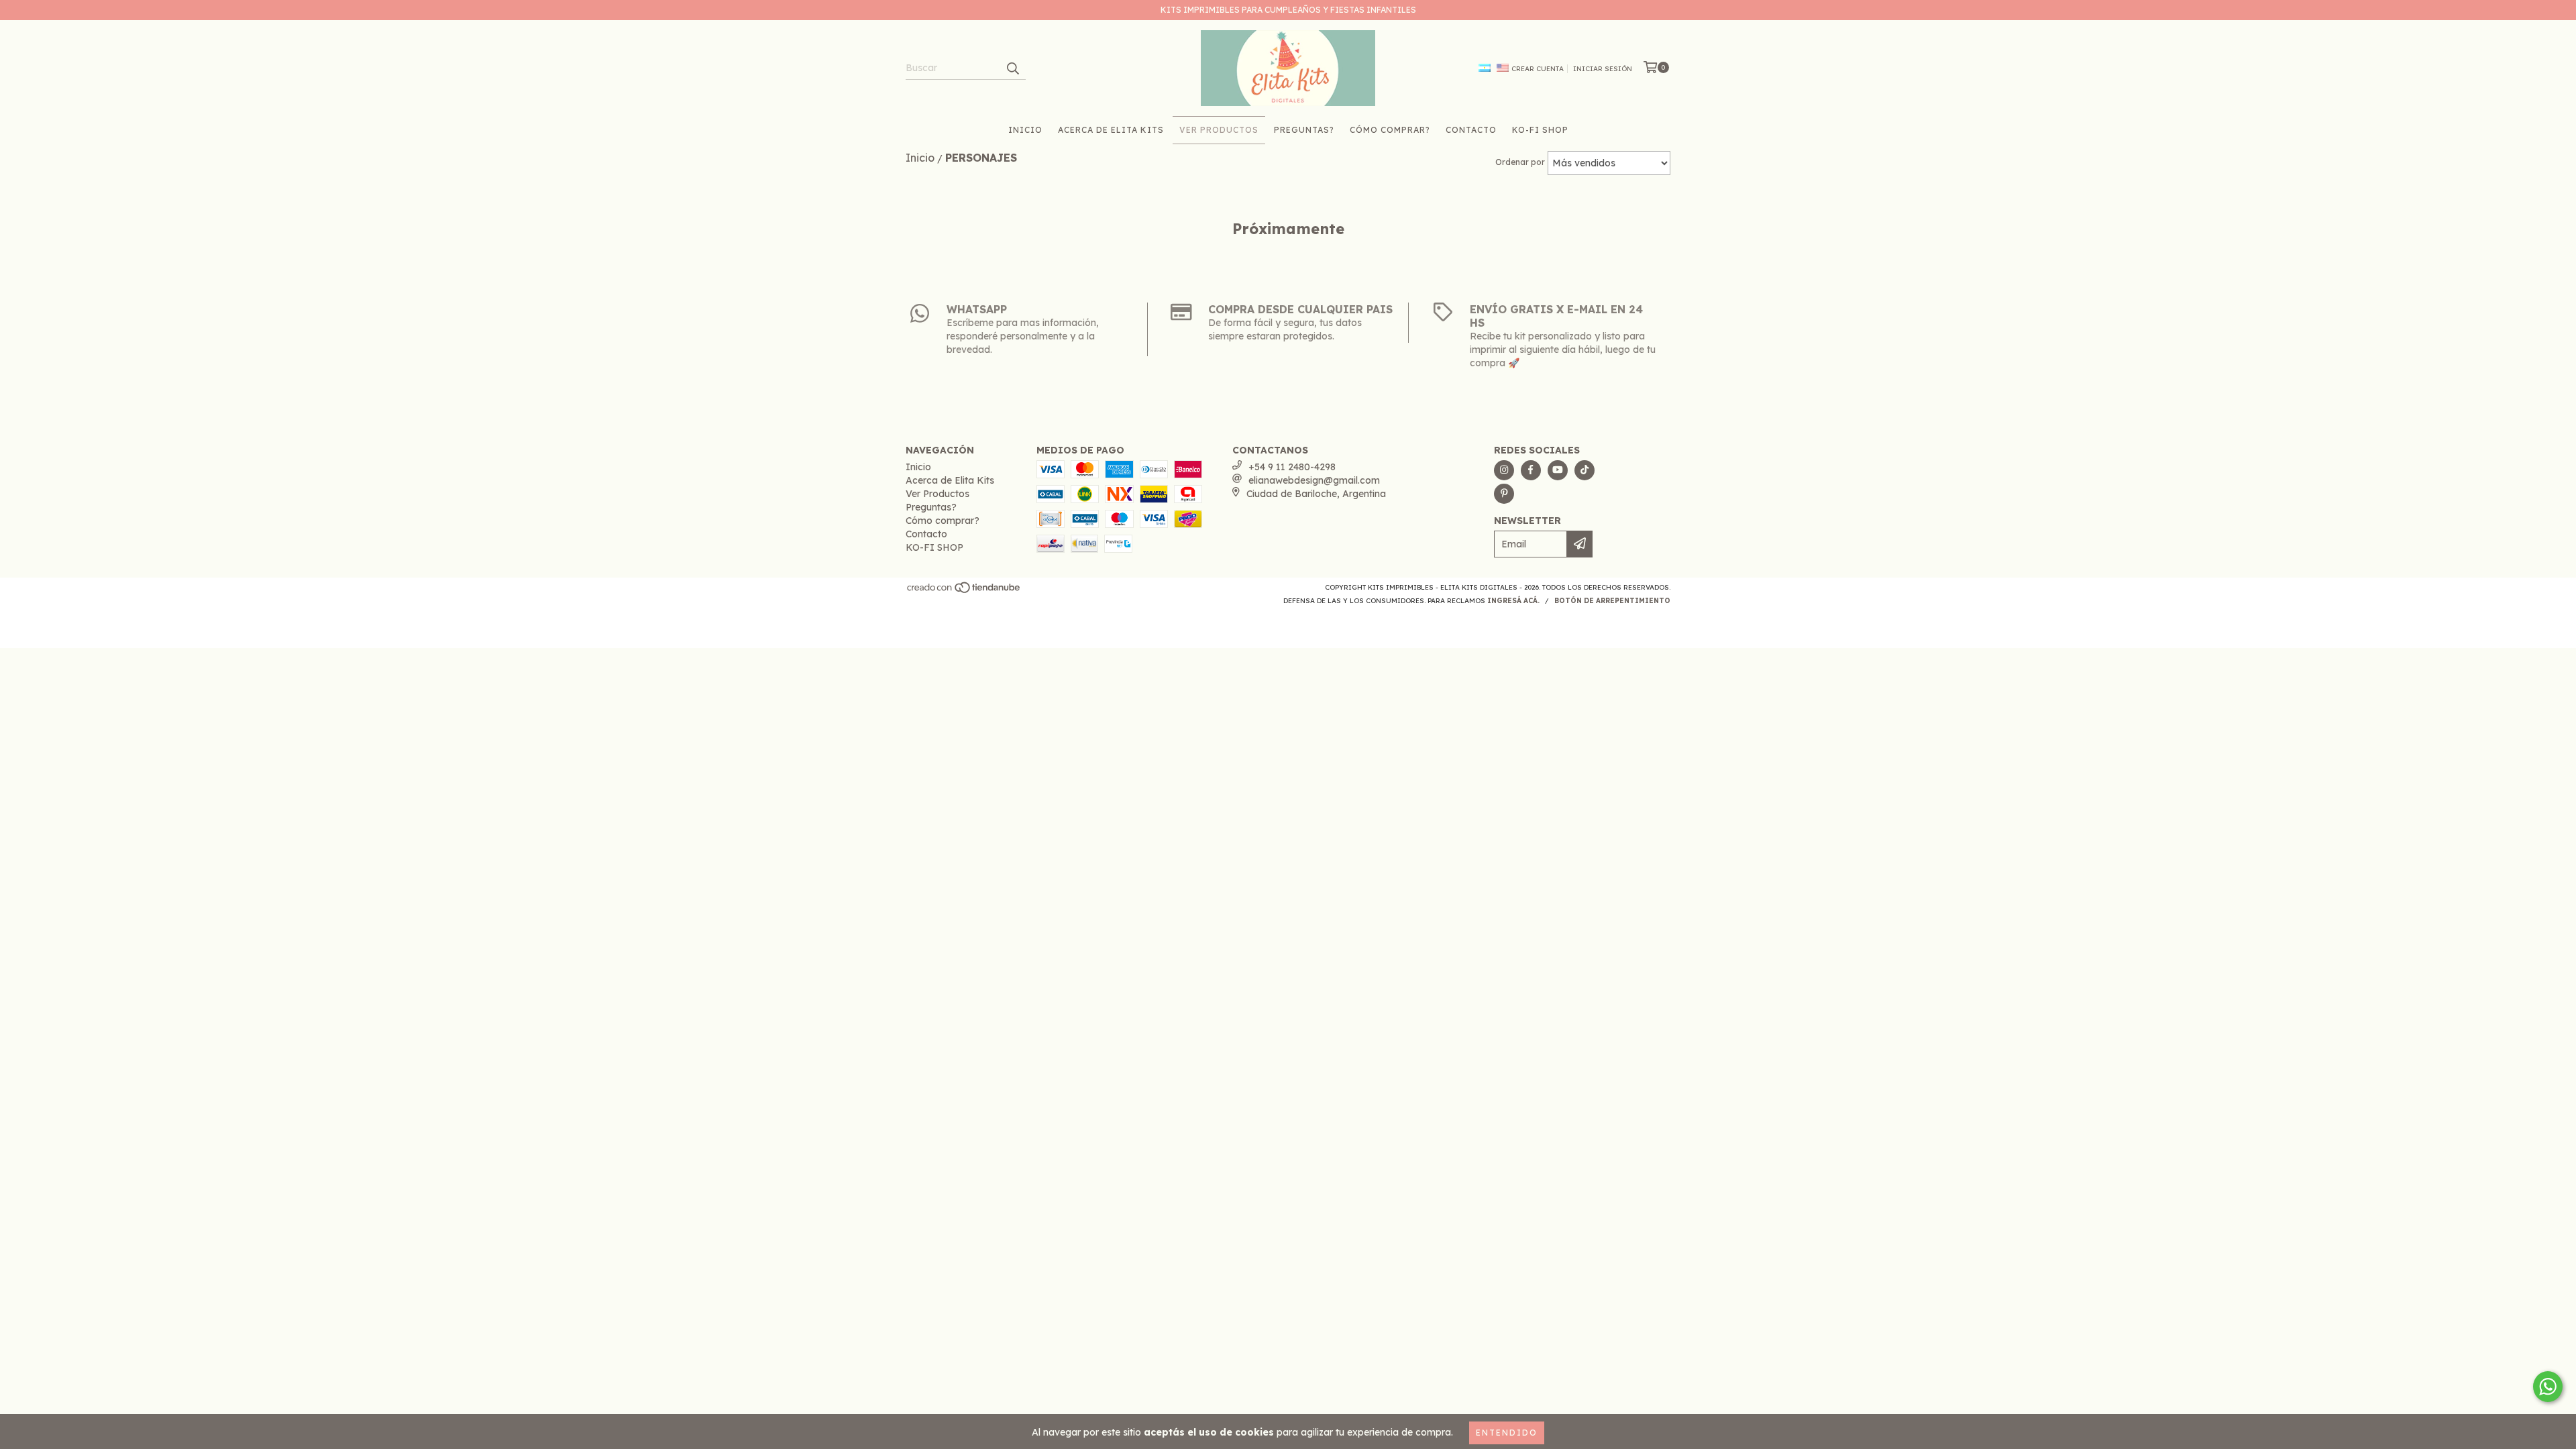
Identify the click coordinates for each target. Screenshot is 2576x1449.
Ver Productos (1219, 130)
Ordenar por (1520, 162)
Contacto (1471, 130)
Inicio (1025, 130)
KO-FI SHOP (1540, 130)
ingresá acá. (1513, 601)
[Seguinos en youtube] (1558, 470)
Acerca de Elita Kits (1111, 130)
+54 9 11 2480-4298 (1292, 467)
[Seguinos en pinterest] (1504, 494)
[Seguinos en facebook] (1531, 470)
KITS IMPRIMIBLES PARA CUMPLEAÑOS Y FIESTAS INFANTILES (1288, 10)
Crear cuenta (1538, 69)
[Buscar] (1012, 68)
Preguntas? (1304, 130)
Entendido (1507, 1433)
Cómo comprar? (1390, 130)
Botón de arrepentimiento (1612, 601)
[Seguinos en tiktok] (1585, 470)
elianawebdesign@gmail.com (1314, 480)
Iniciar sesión (1603, 69)
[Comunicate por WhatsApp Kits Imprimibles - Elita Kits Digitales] (2548, 1387)
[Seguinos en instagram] (1504, 470)
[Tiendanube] (964, 591)
